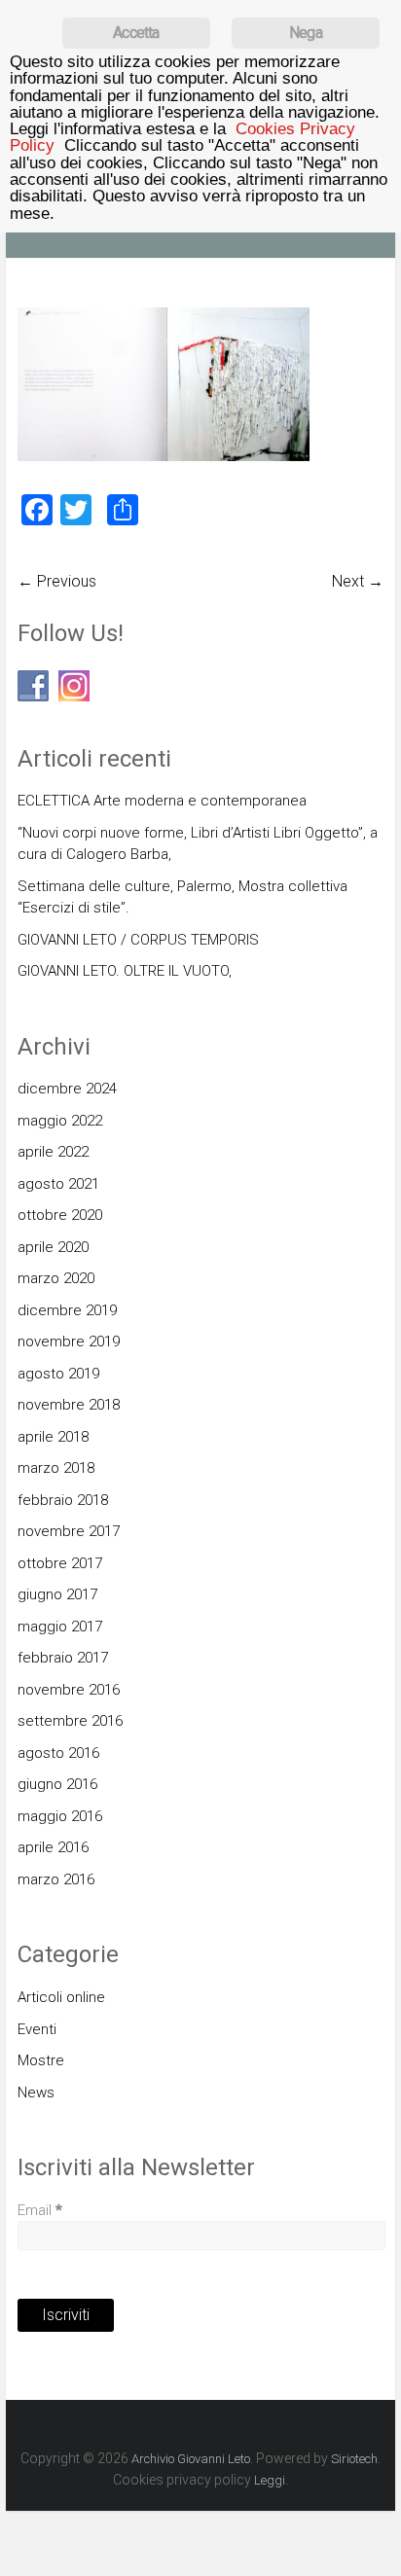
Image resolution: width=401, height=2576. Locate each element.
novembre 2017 (69, 1531)
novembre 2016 (69, 1690)
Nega (306, 33)
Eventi (37, 2029)
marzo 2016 (56, 1879)
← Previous (57, 581)
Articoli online (61, 1997)
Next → (358, 581)
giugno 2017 (57, 1594)
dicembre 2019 (67, 1310)
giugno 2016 (57, 1784)
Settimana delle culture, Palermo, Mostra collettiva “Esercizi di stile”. (182, 897)
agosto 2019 (58, 1374)
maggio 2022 (60, 1121)
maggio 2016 (60, 1816)
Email (40, 2210)
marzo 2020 (56, 1278)
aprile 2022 (53, 1152)
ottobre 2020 (60, 1215)
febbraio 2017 (63, 1658)
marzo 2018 (56, 1468)
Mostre (41, 2060)
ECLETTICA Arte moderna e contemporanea (162, 801)
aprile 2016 (53, 1847)
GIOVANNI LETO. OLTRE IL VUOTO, (125, 971)
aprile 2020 (53, 1247)
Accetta (136, 33)
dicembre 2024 (67, 1089)
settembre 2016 (70, 1721)
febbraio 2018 (63, 1500)
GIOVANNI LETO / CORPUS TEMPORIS (138, 940)
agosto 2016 (58, 1753)
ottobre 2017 (60, 1563)
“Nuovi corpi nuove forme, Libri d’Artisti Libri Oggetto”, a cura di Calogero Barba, (198, 844)
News (36, 2093)
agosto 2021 (58, 1184)
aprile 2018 (53, 1437)
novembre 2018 (69, 1405)
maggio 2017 (60, 1627)
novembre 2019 (69, 1342)
